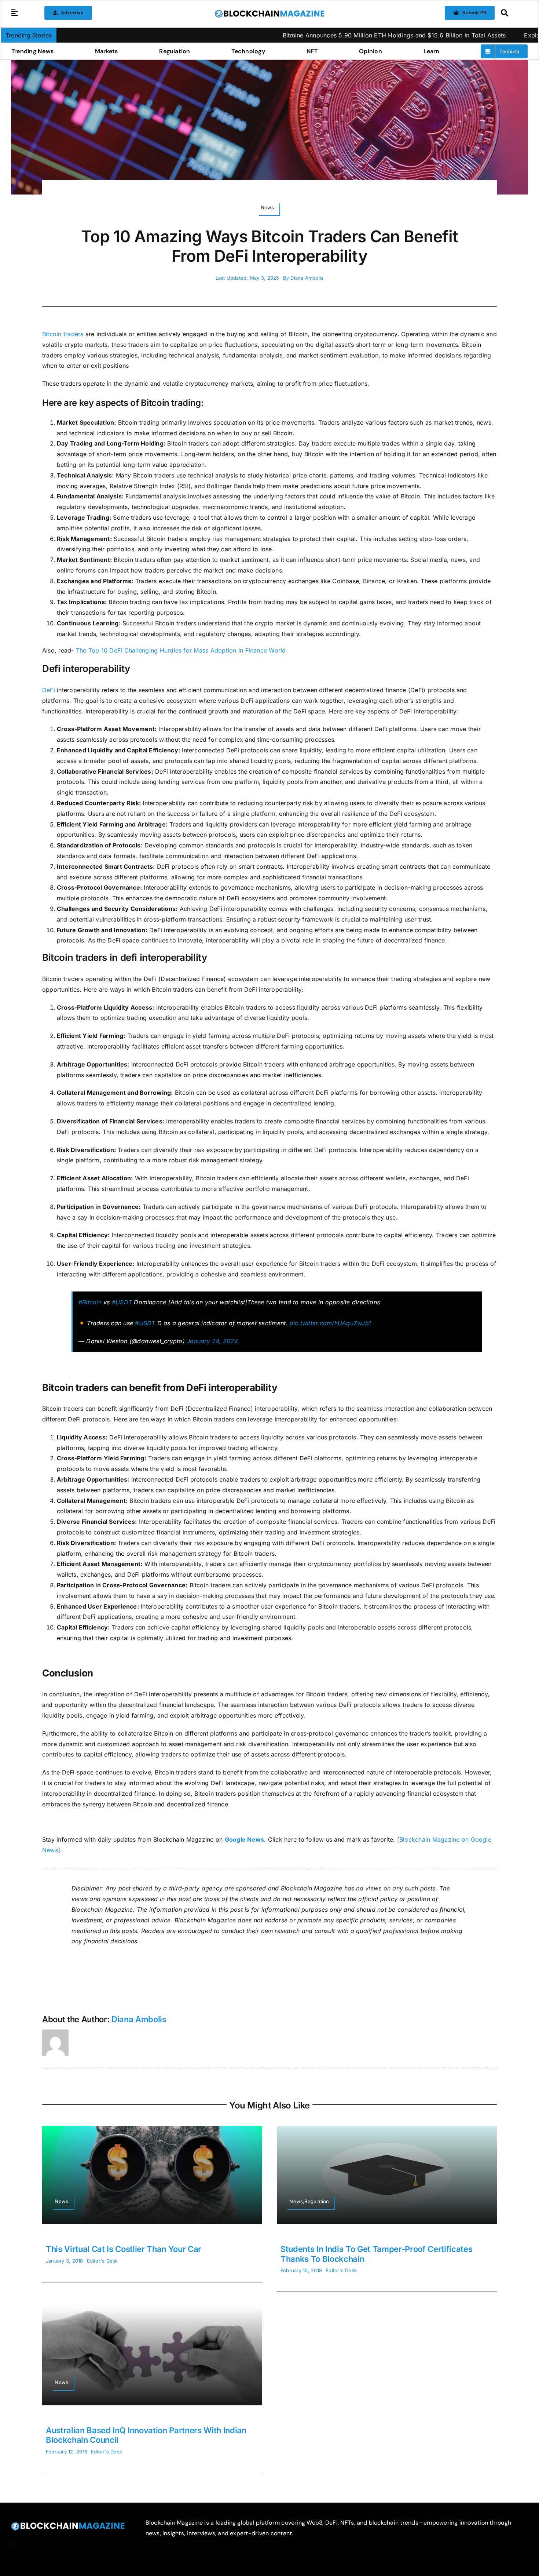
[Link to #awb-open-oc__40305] (512, 13)
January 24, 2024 (212, 1341)
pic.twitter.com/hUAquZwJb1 (330, 1323)
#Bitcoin (90, 1302)
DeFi (49, 690)
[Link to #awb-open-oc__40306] (15, 13)
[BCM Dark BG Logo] (68, 2525)
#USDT (122, 1302)
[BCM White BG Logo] (269, 12)
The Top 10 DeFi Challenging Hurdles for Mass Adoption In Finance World (181, 650)
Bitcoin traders (63, 334)
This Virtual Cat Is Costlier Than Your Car (124, 2249)
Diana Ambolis (307, 278)
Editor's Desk (102, 2261)
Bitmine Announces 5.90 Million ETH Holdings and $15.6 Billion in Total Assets (306, 35)
